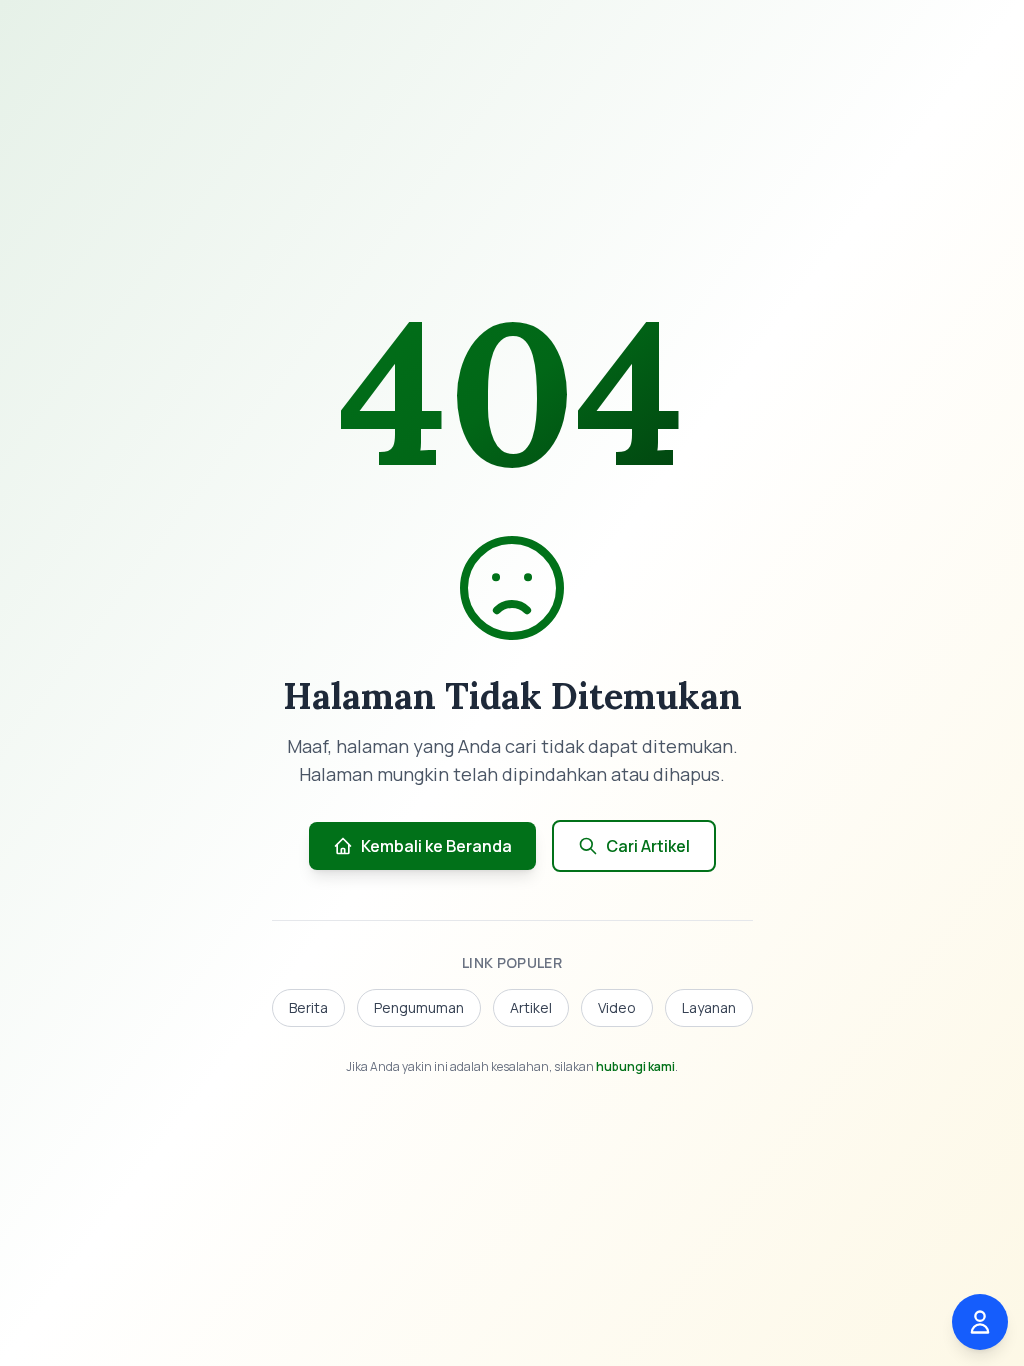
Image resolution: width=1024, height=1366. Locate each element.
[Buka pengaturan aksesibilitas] (980, 1322)
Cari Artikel (648, 846)
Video (617, 1007)
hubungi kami (635, 1066)
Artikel (531, 1007)
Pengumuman (419, 1007)
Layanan (709, 1007)
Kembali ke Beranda (436, 846)
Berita (308, 1007)
